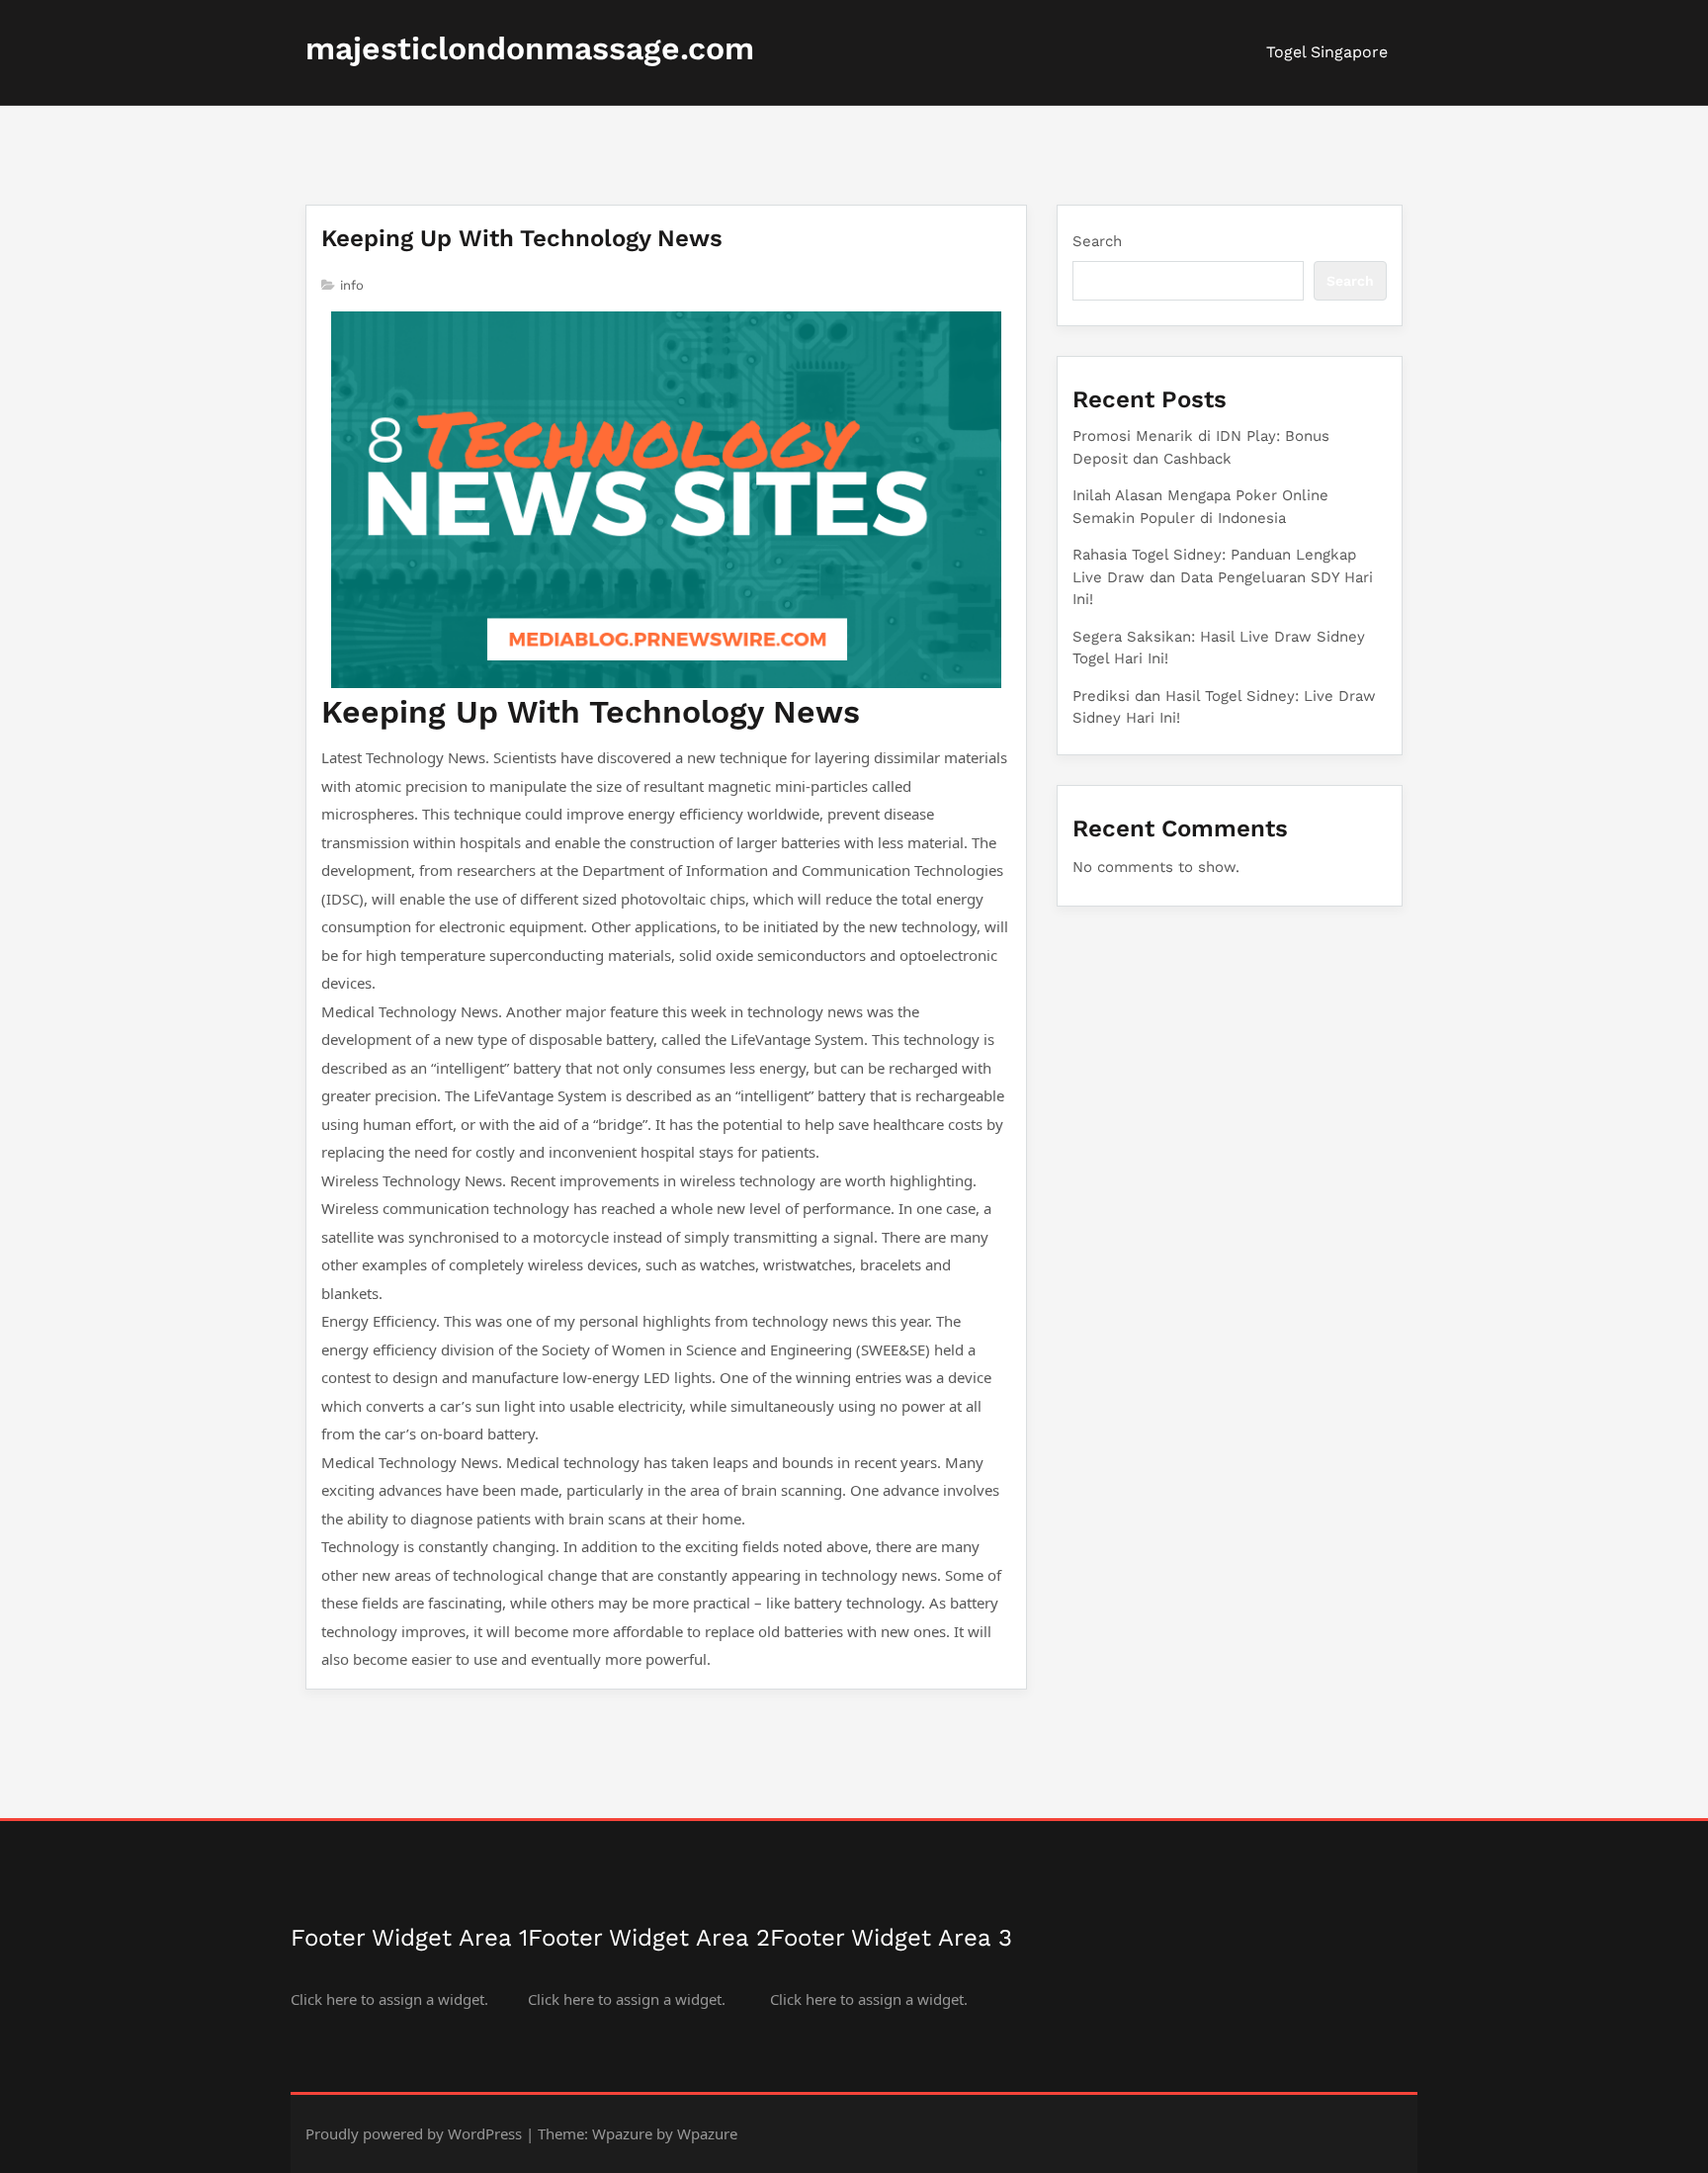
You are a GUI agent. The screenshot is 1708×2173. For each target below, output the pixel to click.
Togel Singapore (1327, 52)
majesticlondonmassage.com (530, 48)
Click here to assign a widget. (389, 1999)
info (352, 285)
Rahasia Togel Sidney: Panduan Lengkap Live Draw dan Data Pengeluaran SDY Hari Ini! (1223, 577)
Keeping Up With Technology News (522, 238)
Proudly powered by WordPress (414, 2133)
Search (1097, 241)
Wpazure (622, 2133)
